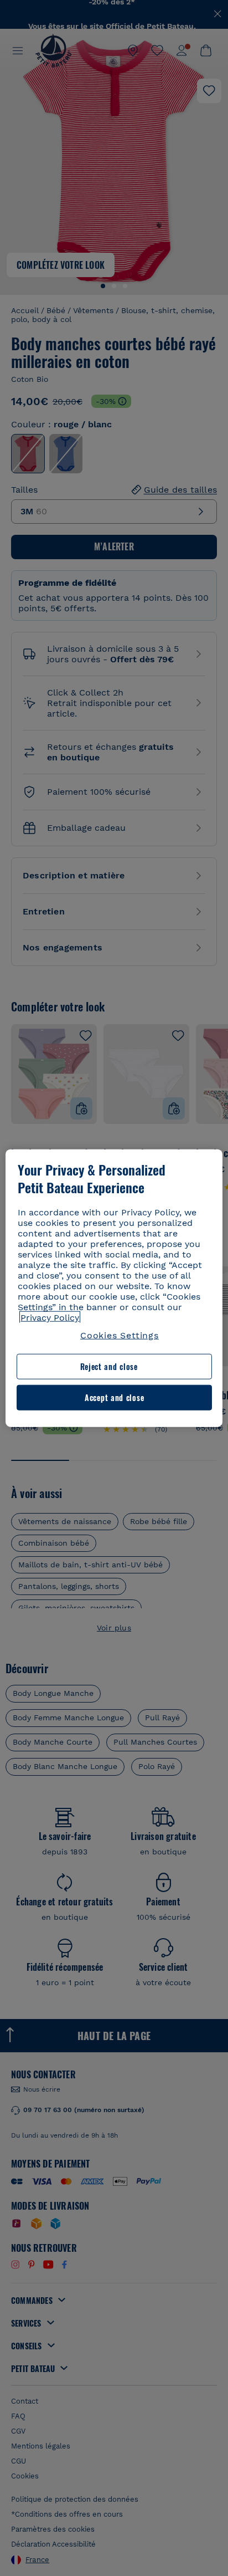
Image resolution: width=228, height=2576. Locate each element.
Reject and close (109, 1366)
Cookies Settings (120, 1335)
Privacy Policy (50, 1318)
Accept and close (114, 1397)
